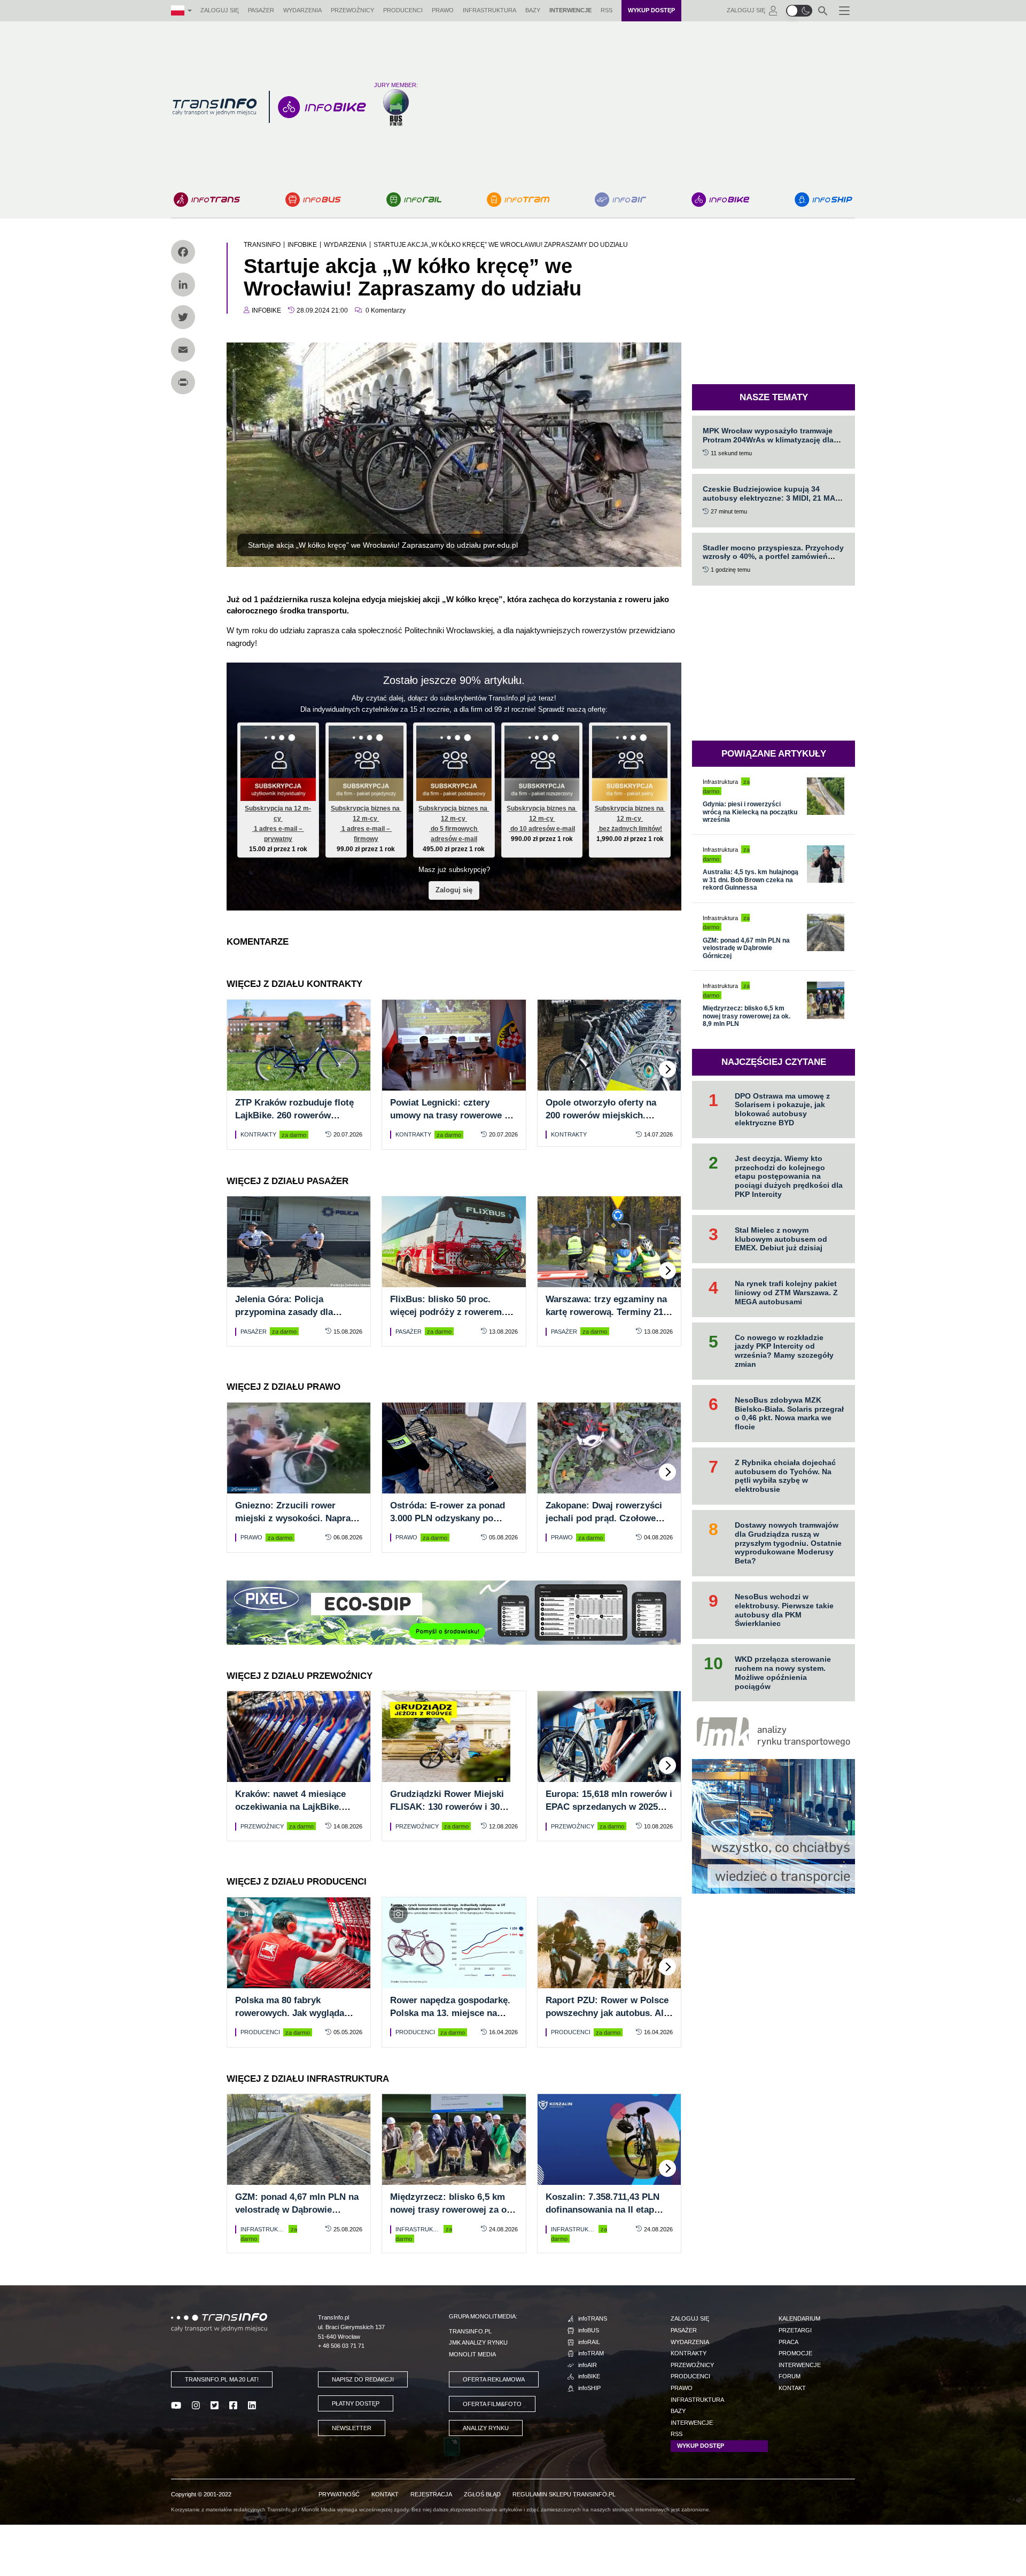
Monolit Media (472, 2354)
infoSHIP (589, 2388)
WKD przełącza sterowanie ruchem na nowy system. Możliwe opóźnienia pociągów (783, 1672)
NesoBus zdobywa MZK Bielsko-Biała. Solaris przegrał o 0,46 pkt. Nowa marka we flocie (789, 1413)
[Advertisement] (640, 107)
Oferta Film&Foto (492, 2404)
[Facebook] (183, 252)
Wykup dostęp (651, 10)
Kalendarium (799, 2318)
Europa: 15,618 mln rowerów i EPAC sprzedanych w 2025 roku (609, 1807)
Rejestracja (431, 2494)
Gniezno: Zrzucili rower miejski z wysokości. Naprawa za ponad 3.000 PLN (299, 1518)
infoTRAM (591, 2353)
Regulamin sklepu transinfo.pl (564, 2494)
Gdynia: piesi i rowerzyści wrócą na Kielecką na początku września (750, 812)
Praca (788, 2342)
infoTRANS (593, 2318)
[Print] (183, 382)
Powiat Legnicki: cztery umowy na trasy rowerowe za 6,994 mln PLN (452, 1115)
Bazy (533, 10)
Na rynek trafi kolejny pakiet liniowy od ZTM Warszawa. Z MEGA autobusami (786, 1293)
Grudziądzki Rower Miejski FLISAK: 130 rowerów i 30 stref (447, 1807)
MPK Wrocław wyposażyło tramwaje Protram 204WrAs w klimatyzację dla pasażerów (768, 440)
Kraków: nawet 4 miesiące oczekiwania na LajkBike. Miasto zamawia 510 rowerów (297, 1807)
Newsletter (352, 2428)
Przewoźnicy (352, 10)
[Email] (183, 350)
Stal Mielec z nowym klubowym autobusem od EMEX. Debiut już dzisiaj (781, 1239)
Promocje (795, 2353)
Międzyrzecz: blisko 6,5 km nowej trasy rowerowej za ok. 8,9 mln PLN (452, 2210)
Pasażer (261, 10)
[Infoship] (823, 200)
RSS (607, 10)
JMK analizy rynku (478, 2342)
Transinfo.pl (470, 2331)
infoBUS (589, 2330)
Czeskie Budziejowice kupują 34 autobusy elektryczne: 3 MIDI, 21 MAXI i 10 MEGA (772, 498)
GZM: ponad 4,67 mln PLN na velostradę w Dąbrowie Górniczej (297, 2210)
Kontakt (792, 2388)
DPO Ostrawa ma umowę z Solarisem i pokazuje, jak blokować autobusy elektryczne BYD (782, 1109)
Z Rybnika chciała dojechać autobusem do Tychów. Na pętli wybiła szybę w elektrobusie (785, 1476)
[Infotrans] (207, 200)
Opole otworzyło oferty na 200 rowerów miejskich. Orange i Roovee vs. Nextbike (608, 1115)
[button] (799, 11)
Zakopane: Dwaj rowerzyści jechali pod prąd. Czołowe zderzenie (604, 1518)
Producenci (403, 10)
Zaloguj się (220, 10)
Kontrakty (258, 1134)
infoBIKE (589, 2376)
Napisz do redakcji (363, 2379)
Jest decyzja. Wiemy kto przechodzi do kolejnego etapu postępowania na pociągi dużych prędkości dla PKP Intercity (789, 1176)
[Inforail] (414, 200)
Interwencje (570, 10)
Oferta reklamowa (494, 2379)
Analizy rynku (486, 2428)
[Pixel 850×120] (454, 1612)
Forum (790, 2376)
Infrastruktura (489, 10)
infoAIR (588, 2365)
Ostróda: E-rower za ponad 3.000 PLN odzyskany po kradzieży (448, 1518)
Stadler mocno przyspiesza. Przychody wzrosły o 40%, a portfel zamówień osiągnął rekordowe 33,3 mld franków (773, 557)
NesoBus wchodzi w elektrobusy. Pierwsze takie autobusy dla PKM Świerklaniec (784, 1610)
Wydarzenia (302, 10)
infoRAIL (589, 2342)
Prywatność (339, 2494)
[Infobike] (721, 200)
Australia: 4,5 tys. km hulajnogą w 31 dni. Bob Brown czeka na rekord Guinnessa (751, 880)
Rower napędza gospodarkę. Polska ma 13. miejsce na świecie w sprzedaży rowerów (453, 2013)
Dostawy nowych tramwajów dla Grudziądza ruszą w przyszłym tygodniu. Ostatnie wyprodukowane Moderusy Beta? (788, 1543)
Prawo (443, 10)
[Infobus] (313, 200)
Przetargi (795, 2330)
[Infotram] (518, 200)
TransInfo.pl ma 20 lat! (222, 2379)
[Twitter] (183, 317)
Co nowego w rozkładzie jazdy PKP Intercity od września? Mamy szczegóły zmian (784, 1351)
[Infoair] (620, 200)
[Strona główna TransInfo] (214, 107)
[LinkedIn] (183, 285)
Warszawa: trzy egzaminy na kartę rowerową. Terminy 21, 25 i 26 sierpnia (606, 1312)
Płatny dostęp (356, 2403)
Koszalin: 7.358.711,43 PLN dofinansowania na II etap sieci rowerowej (603, 2210)
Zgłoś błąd (482, 2494)
